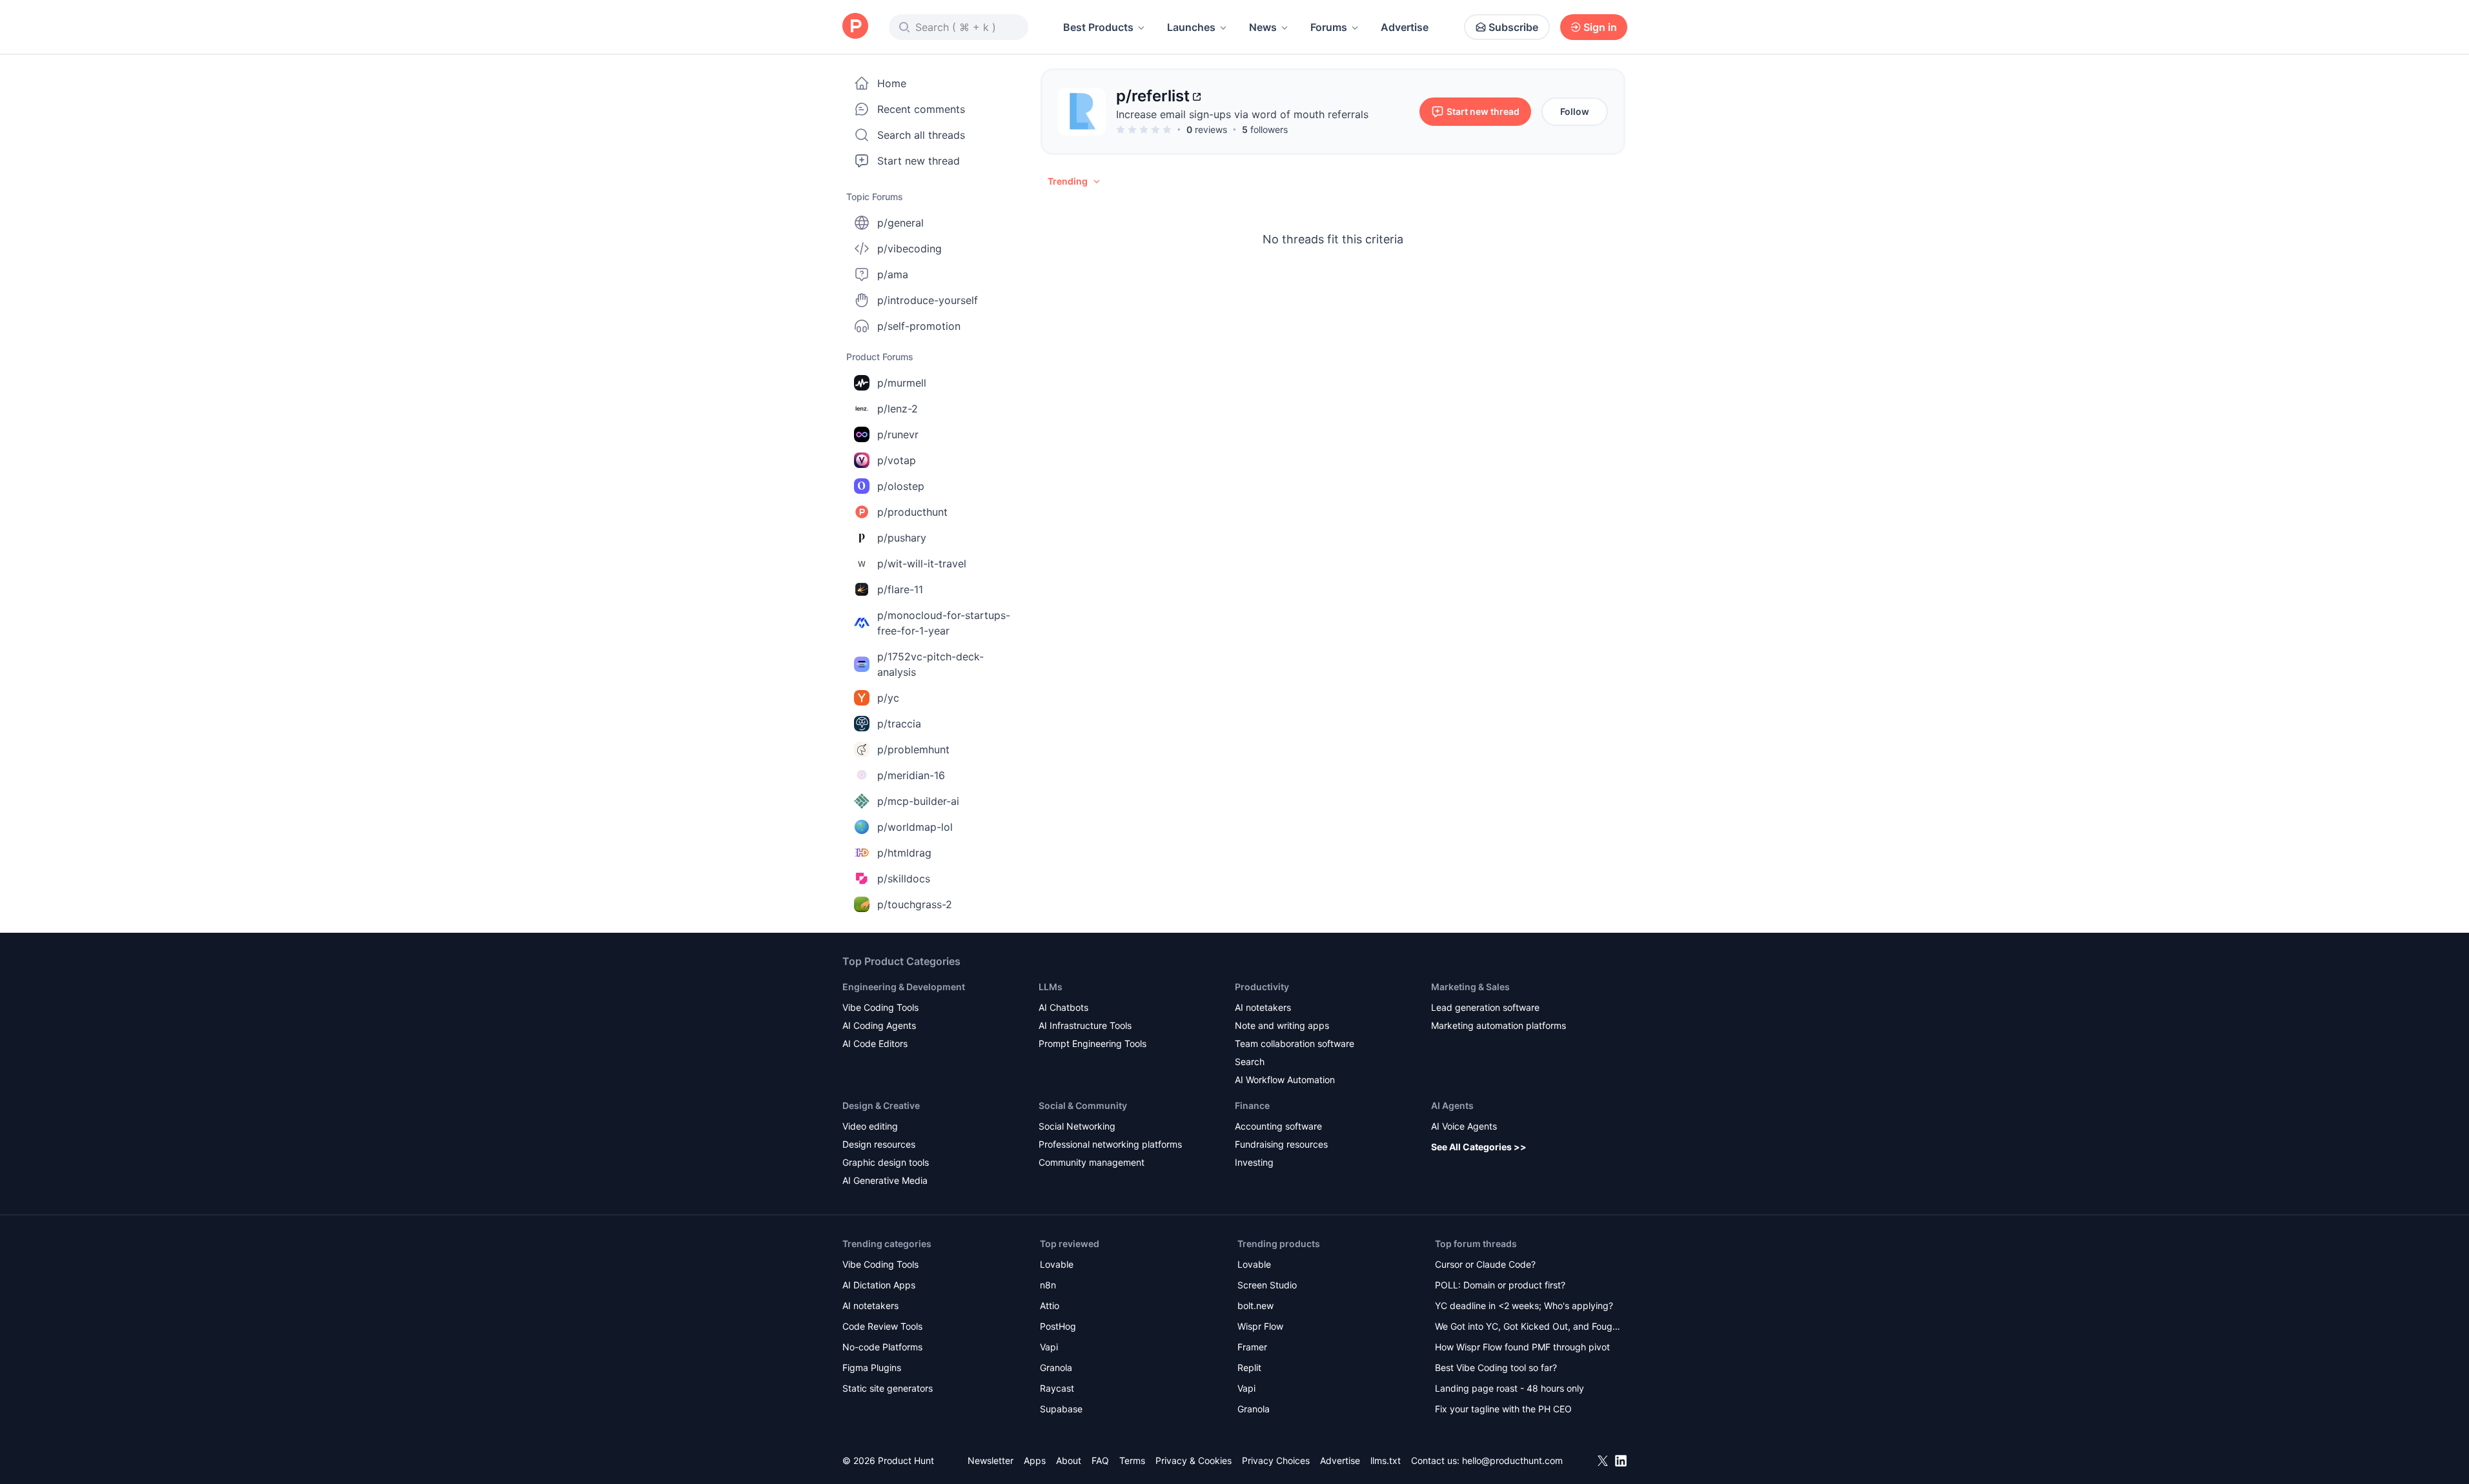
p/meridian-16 (911, 775)
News (1263, 27)
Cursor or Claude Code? (1485, 1264)
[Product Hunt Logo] (855, 27)
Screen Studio (1267, 1285)
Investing (1254, 1162)
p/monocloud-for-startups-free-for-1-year (944, 623)
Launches (1191, 27)
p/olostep (901, 486)
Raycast (1057, 1388)
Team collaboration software (1295, 1043)
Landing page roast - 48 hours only (1509, 1388)
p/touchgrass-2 (915, 904)
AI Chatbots (1063, 1007)
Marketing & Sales (1470, 987)
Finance (1252, 1105)
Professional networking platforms (1110, 1144)
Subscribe (1513, 27)
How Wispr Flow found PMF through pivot (1522, 1347)
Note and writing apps (1282, 1025)
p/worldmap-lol (915, 827)
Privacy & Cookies (1194, 1460)
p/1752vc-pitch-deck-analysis (930, 664)
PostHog (1058, 1326)
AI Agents (1452, 1105)
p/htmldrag (904, 853)
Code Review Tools (882, 1326)
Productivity (1262, 987)
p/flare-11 (900, 589)
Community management (1092, 1162)
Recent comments (921, 109)
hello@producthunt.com (1512, 1460)
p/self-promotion (919, 326)
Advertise (1405, 27)
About (1069, 1460)
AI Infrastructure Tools (1085, 1025)
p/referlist (1153, 96)
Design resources (879, 1144)
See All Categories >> (1479, 1147)
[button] (1075, 181)
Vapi (1049, 1347)
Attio (1050, 1306)
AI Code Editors (875, 1043)
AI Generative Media (885, 1180)
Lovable (1057, 1264)
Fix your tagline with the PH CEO (1503, 1409)
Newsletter (991, 1460)
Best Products (1098, 27)
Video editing (870, 1126)
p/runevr (898, 434)
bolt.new (1255, 1306)
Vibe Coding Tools (880, 1007)
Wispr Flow (1260, 1326)
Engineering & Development (904, 987)
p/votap (897, 460)
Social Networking (1077, 1126)
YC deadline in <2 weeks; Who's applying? (1524, 1306)
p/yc (888, 698)
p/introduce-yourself (928, 300)
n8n (1048, 1285)
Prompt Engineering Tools (1092, 1043)
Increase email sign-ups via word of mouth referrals (1242, 114)
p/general (900, 223)
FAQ (1100, 1460)
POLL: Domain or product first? (1500, 1285)
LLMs (1051, 987)
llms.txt (1386, 1460)
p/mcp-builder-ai (918, 801)
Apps (1035, 1460)
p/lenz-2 (898, 409)
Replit (1249, 1367)
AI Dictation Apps (879, 1285)
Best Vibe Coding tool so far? (1496, 1367)
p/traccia (899, 724)
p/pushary (902, 538)
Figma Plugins (872, 1367)
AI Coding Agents (879, 1025)
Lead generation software (1485, 1007)
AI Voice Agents (1464, 1126)
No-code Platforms (882, 1347)
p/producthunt (912, 512)
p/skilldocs (904, 879)
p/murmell (902, 383)
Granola (1056, 1367)
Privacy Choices (1276, 1460)
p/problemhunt (913, 749)
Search (1250, 1062)
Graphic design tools (886, 1162)
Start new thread (919, 161)
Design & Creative (881, 1105)
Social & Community (1083, 1105)
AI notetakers (1263, 1007)
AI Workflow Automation (1285, 1080)
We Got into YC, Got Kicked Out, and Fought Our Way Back (1528, 1327)
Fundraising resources (1281, 1144)
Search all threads (921, 135)
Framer (1252, 1347)
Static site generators (888, 1388)
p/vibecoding (909, 249)
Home (892, 83)
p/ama (893, 274)
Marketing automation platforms (1499, 1025)
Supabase (1061, 1409)
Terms (1132, 1460)
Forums (1329, 27)
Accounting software (1278, 1126)
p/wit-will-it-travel (922, 564)
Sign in (1600, 27)
